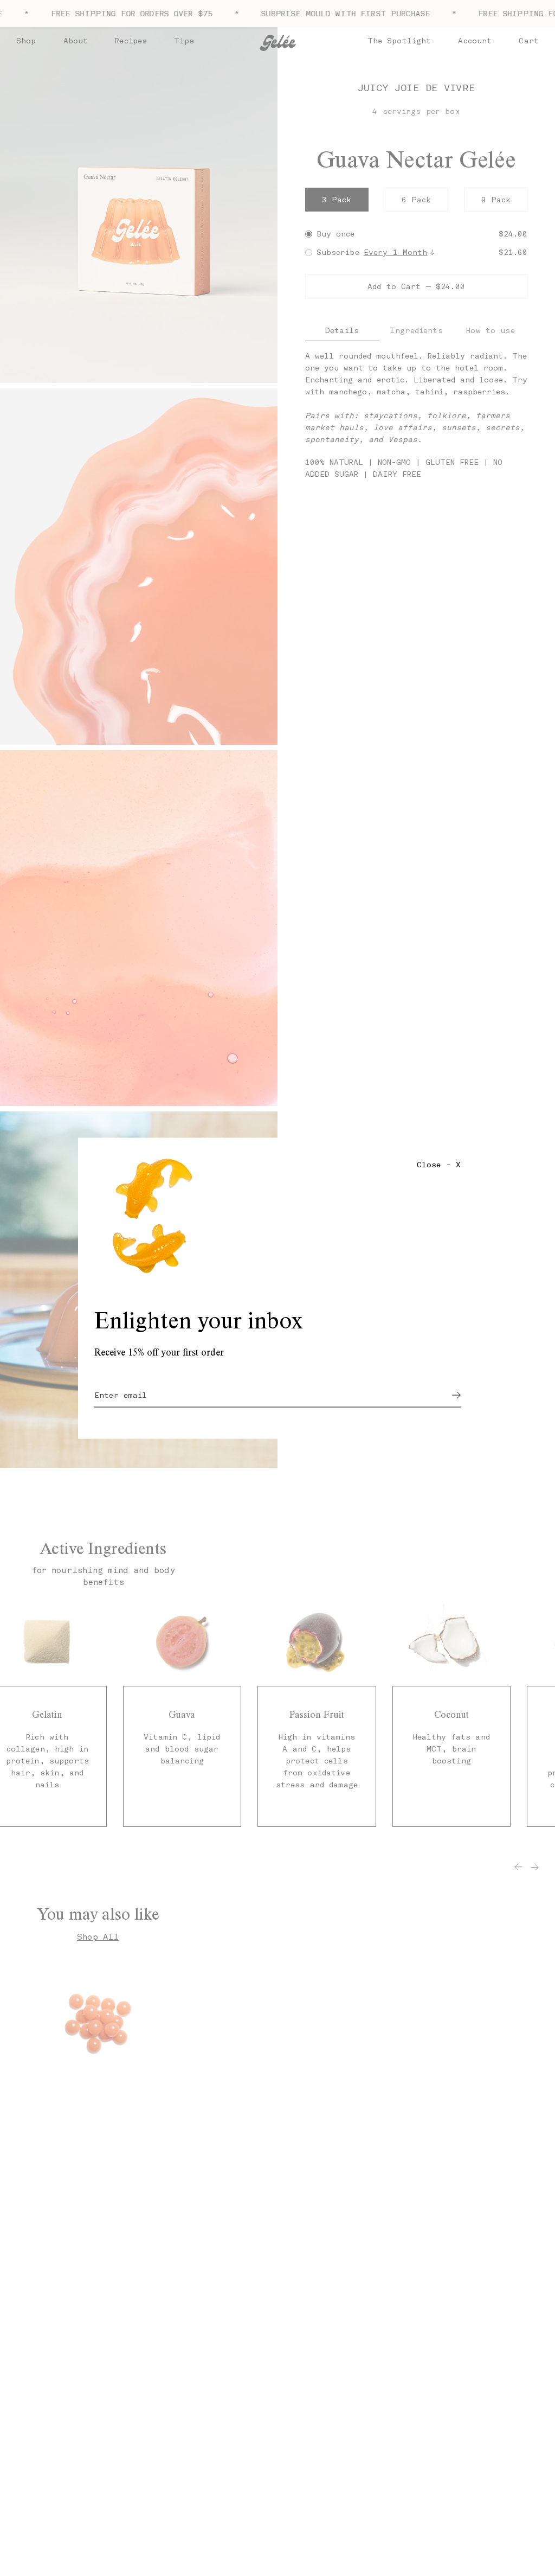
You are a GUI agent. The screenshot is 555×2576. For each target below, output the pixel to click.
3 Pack (337, 200)
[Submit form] (456, 1395)
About (76, 41)
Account (475, 41)
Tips (184, 41)
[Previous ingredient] (518, 1867)
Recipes (131, 41)
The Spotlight (399, 41)
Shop (26, 41)
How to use (490, 330)
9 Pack (496, 200)
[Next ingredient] (535, 1867)
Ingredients (416, 330)
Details (342, 330)
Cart (529, 41)
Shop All (98, 1937)
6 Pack (417, 200)
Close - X (439, 1164)
